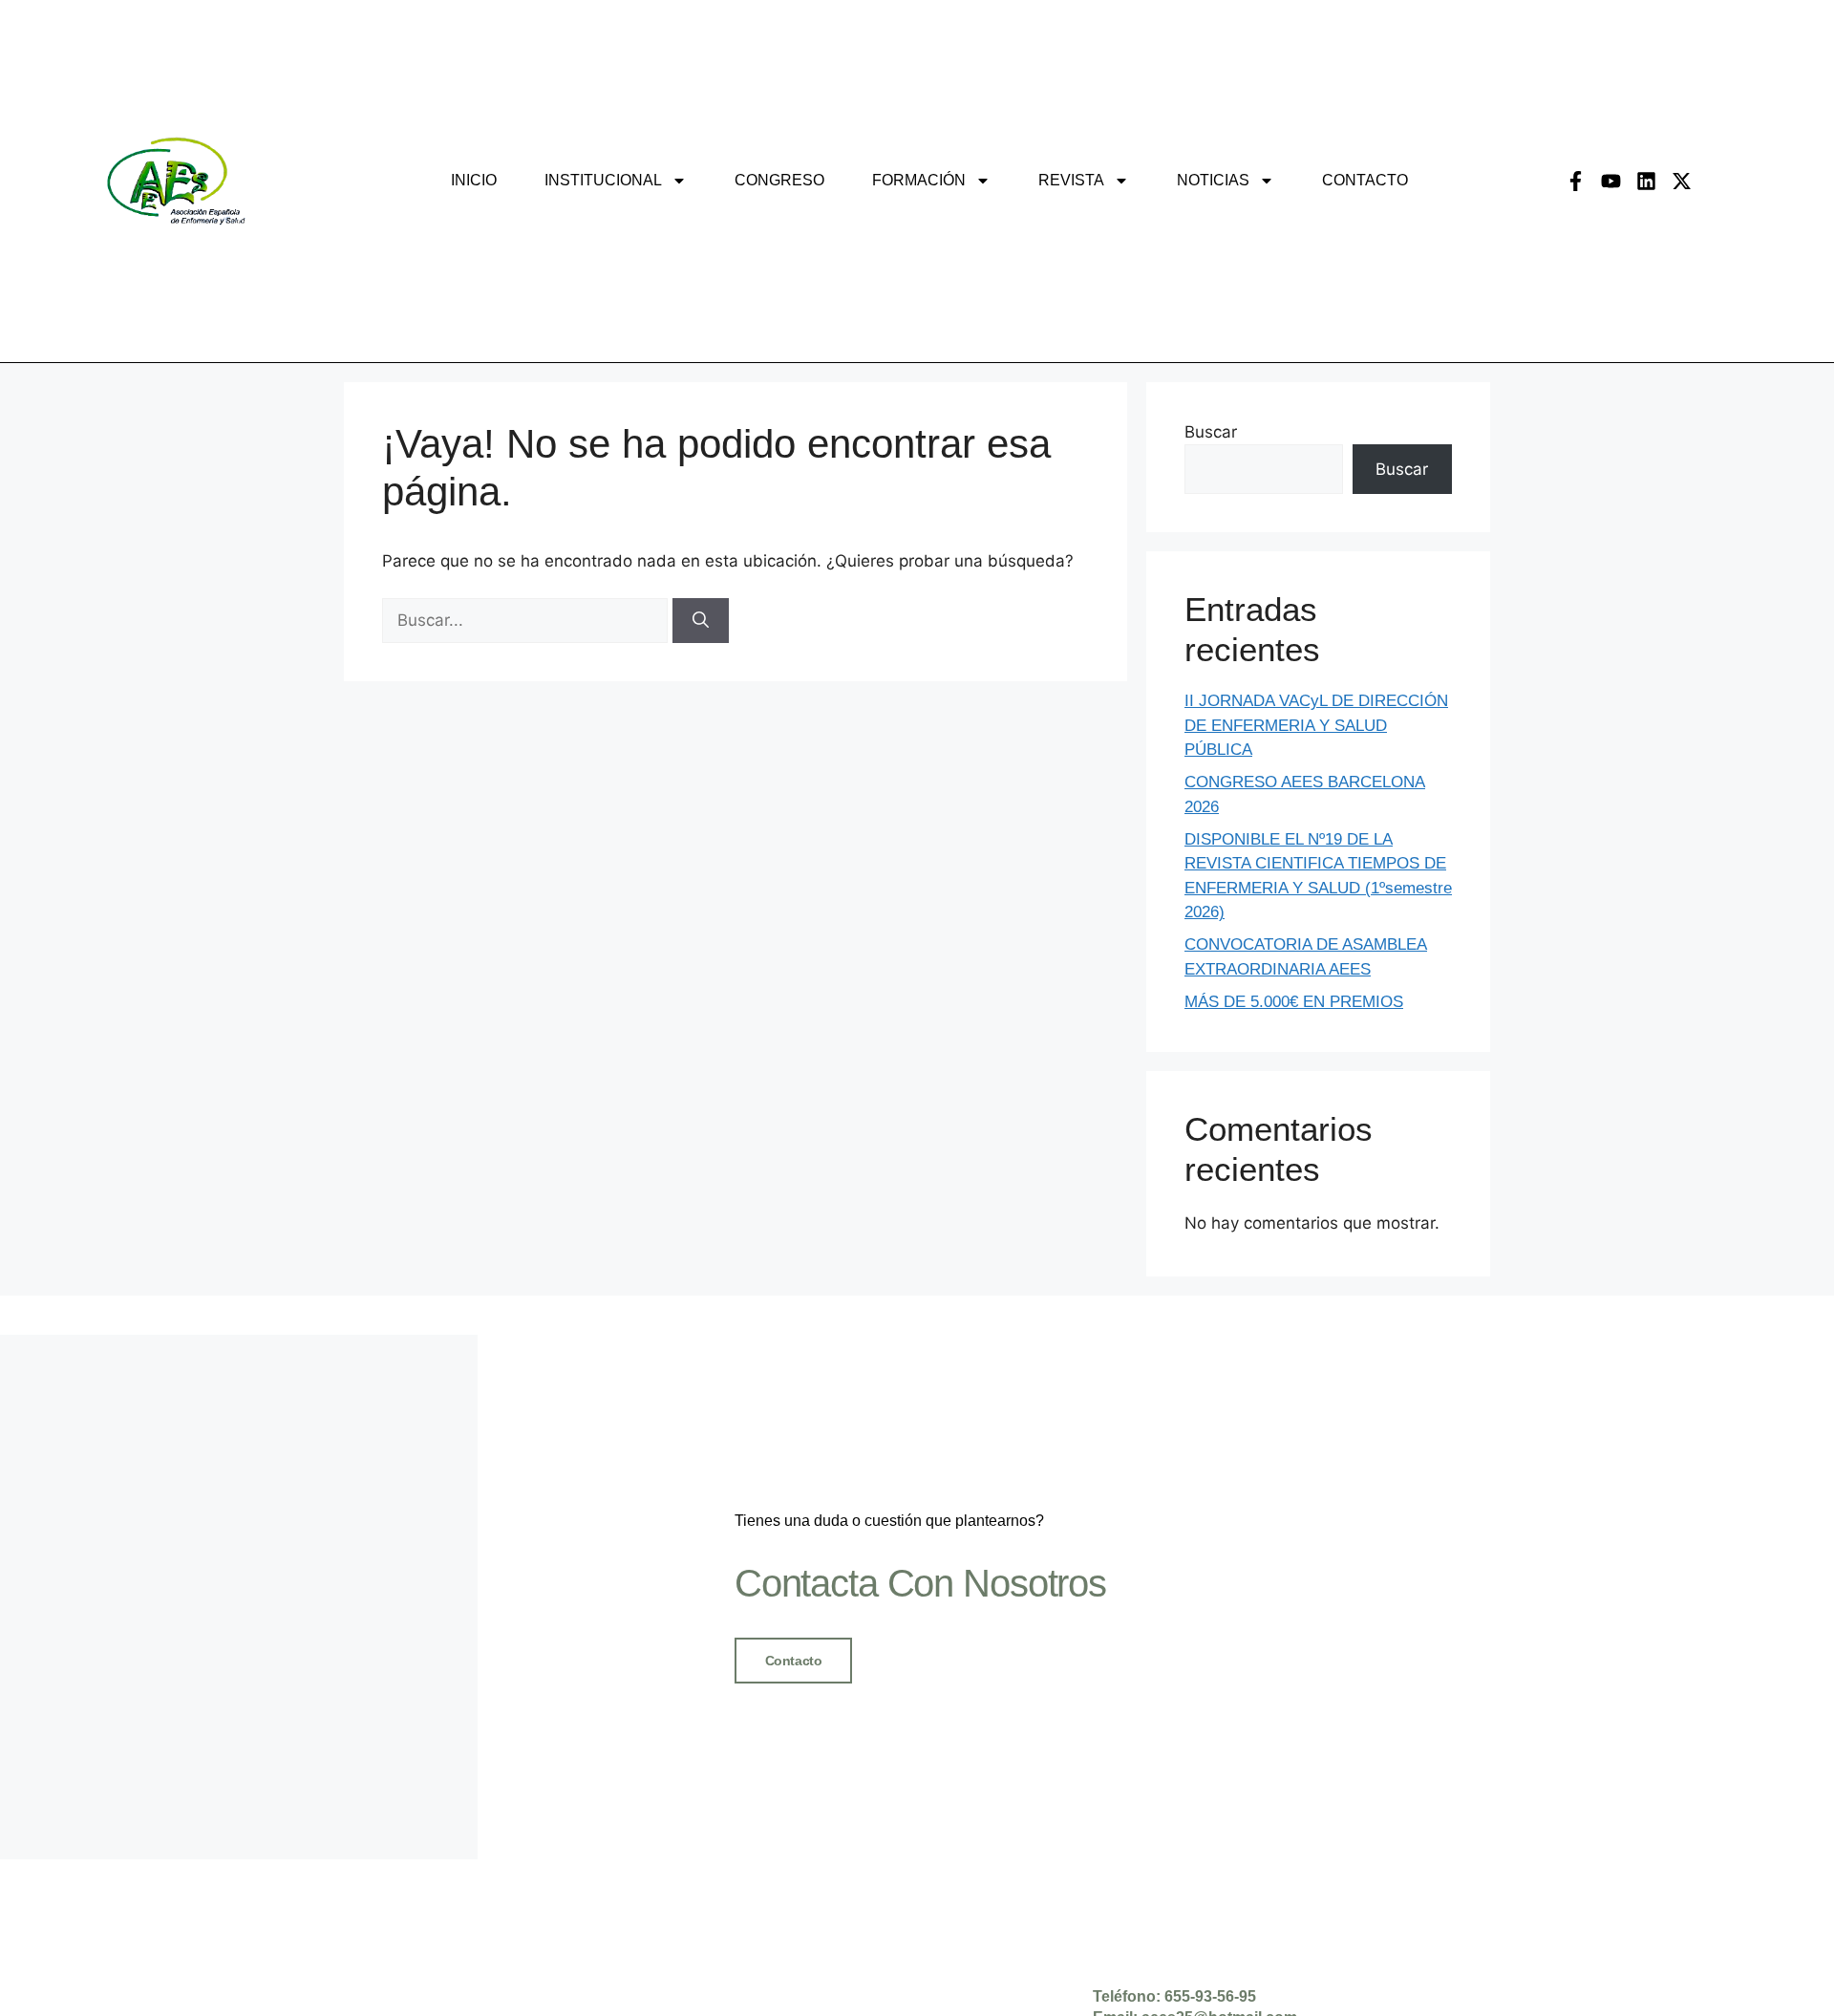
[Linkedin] (1646, 181)
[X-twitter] (1682, 181)
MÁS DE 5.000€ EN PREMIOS (1294, 1002)
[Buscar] (701, 621)
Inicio (474, 180)
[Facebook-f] (1576, 181)
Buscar (1211, 432)
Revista (1071, 180)
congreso (779, 180)
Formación (919, 180)
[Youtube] (1611, 181)
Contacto (1365, 180)
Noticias (1213, 180)
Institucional (603, 180)
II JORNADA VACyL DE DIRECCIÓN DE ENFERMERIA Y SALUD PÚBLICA (1316, 725)
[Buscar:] (527, 620)
